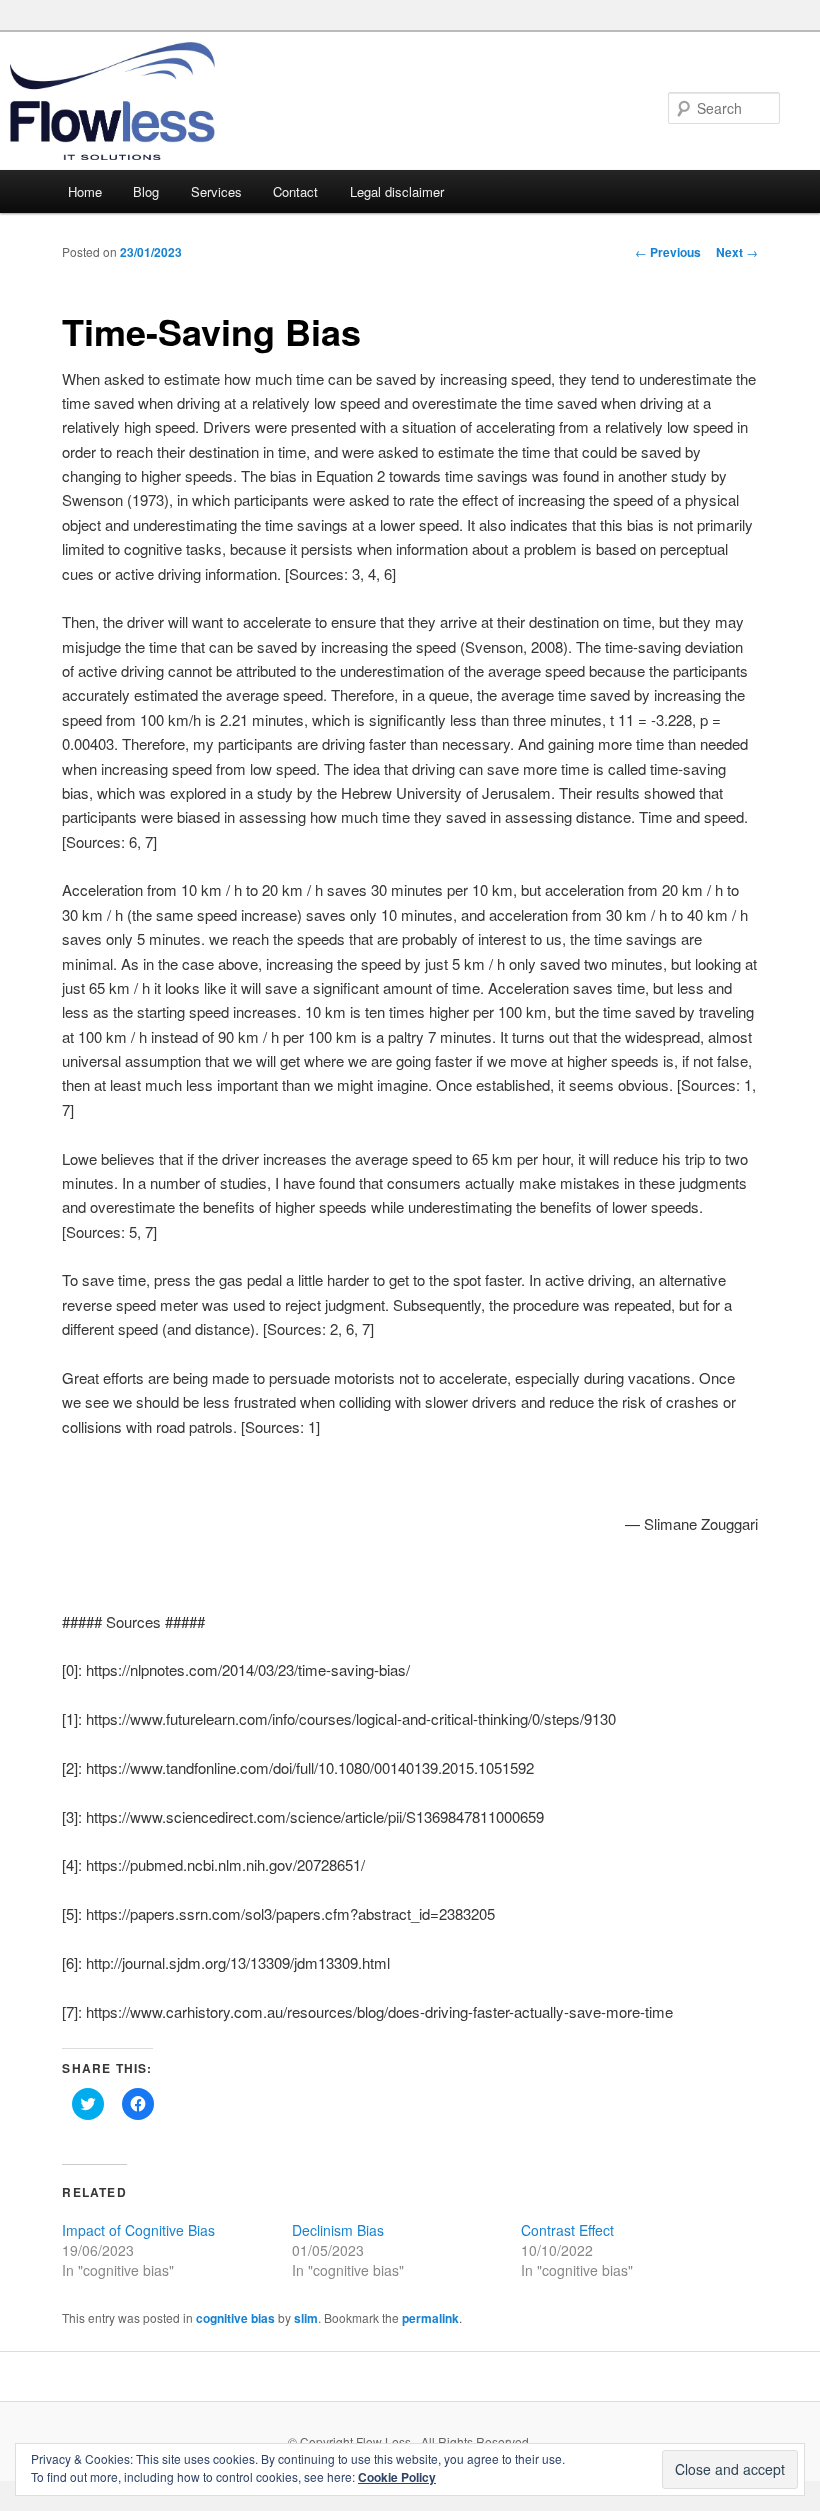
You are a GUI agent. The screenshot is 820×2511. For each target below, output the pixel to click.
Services (216, 191)
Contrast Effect (567, 2230)
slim (306, 2318)
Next (737, 252)
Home (85, 191)
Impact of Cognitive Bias (138, 2230)
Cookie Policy (397, 2477)
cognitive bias (235, 2318)
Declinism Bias (338, 2230)
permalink (430, 2318)
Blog (146, 191)
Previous (668, 252)
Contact (295, 191)
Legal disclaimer (397, 191)
